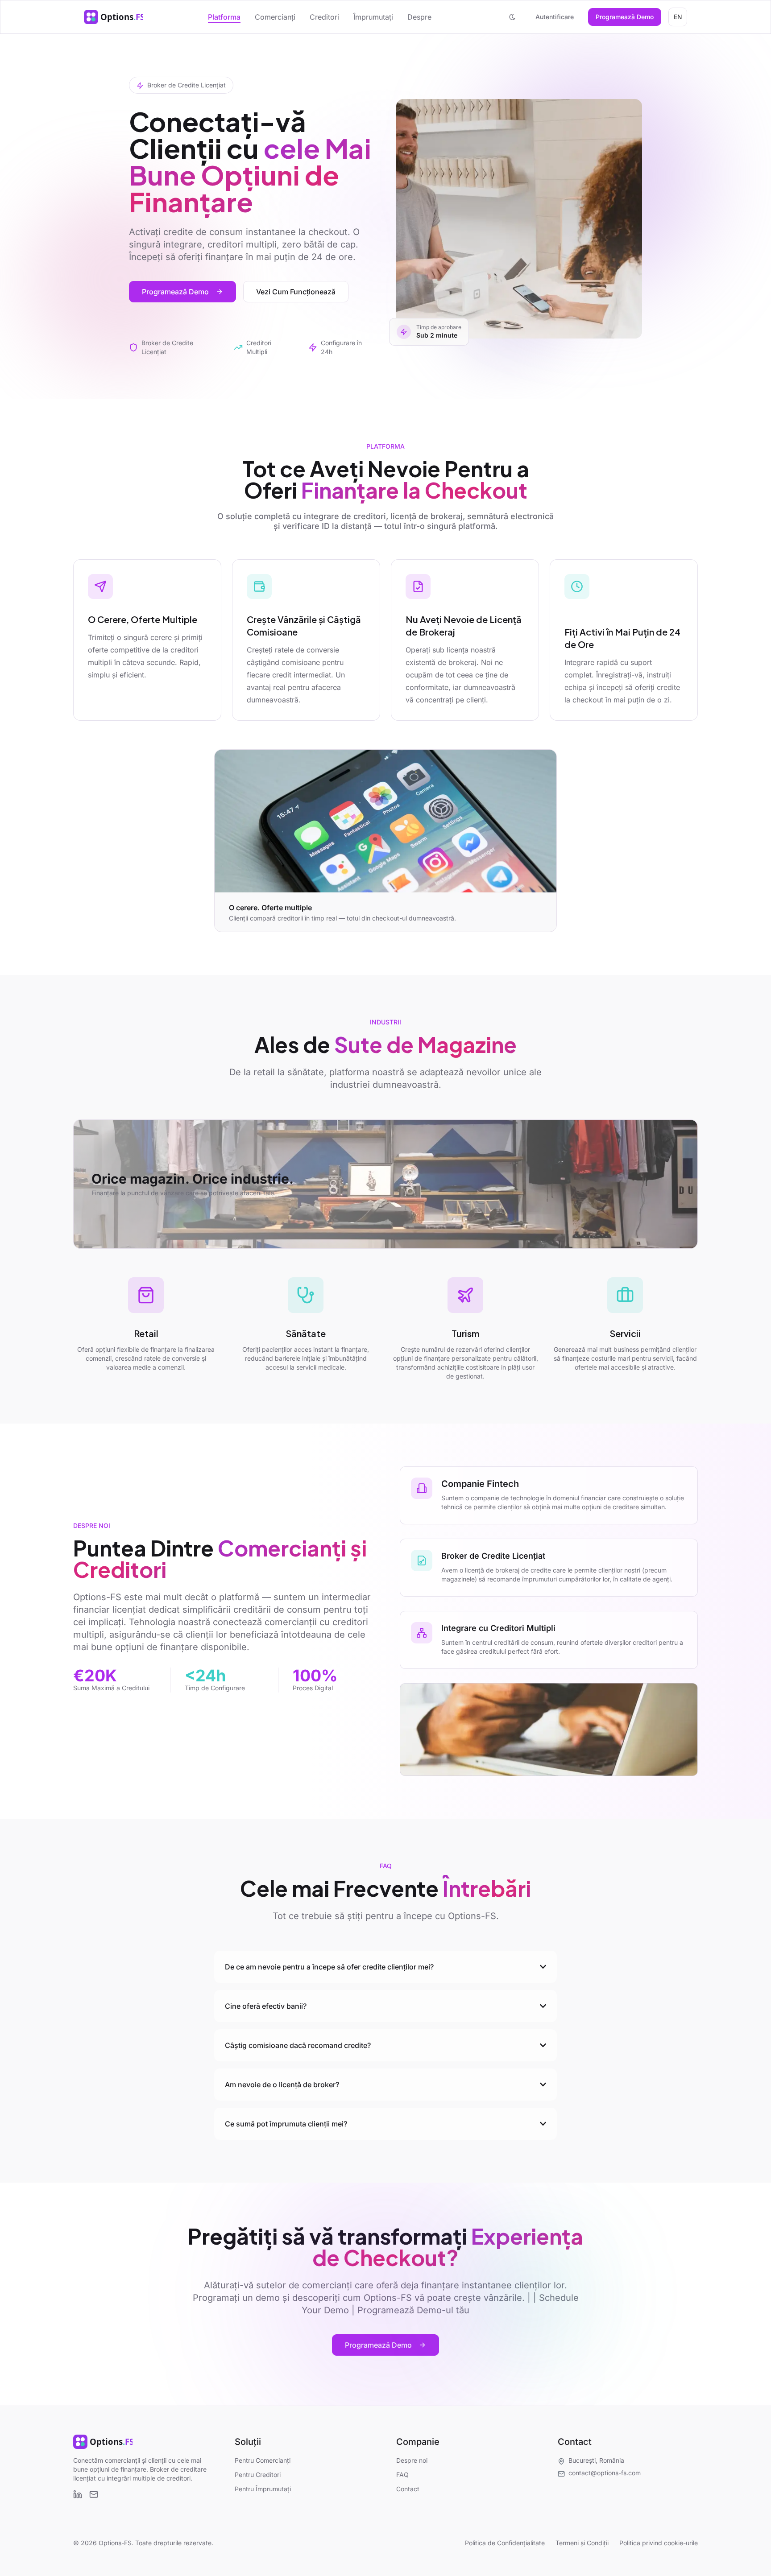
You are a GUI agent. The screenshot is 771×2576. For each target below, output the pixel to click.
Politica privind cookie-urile (659, 2543)
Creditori (324, 17)
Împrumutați (373, 17)
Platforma (224, 17)
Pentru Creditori (258, 2475)
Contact (408, 2489)
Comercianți (275, 17)
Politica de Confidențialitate (505, 2543)
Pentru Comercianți (263, 2460)
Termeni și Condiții (582, 2543)
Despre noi (412, 2460)
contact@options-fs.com (605, 2473)
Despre (419, 17)
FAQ (402, 2475)
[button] (512, 17)
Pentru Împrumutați (263, 2489)
